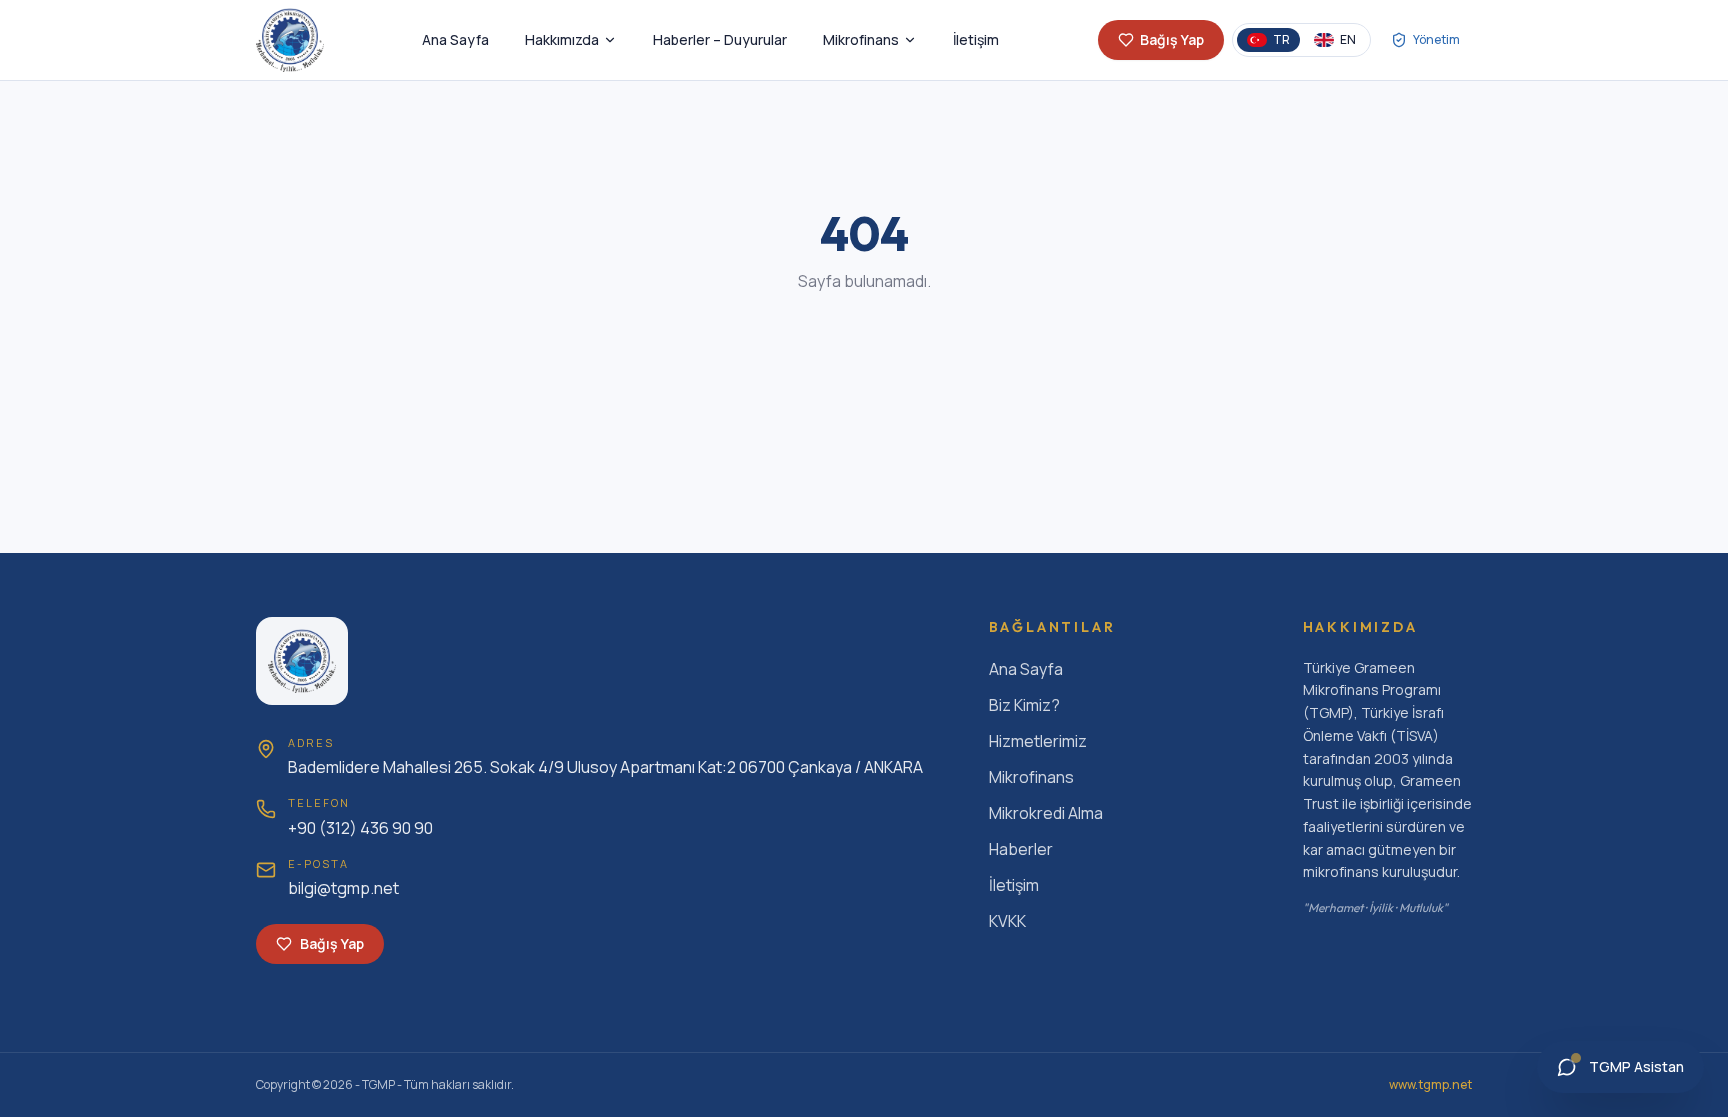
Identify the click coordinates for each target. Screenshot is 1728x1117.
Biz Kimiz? (1024, 705)
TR (1281, 39)
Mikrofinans (861, 39)
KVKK (1007, 921)
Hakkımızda (562, 39)
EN (1348, 39)
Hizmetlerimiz (1038, 741)
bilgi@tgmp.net (343, 888)
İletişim (976, 39)
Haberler (1021, 849)
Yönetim (1436, 39)
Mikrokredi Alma (1046, 813)
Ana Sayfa (455, 39)
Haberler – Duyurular (720, 39)
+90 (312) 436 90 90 (360, 828)
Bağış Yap (1172, 39)
